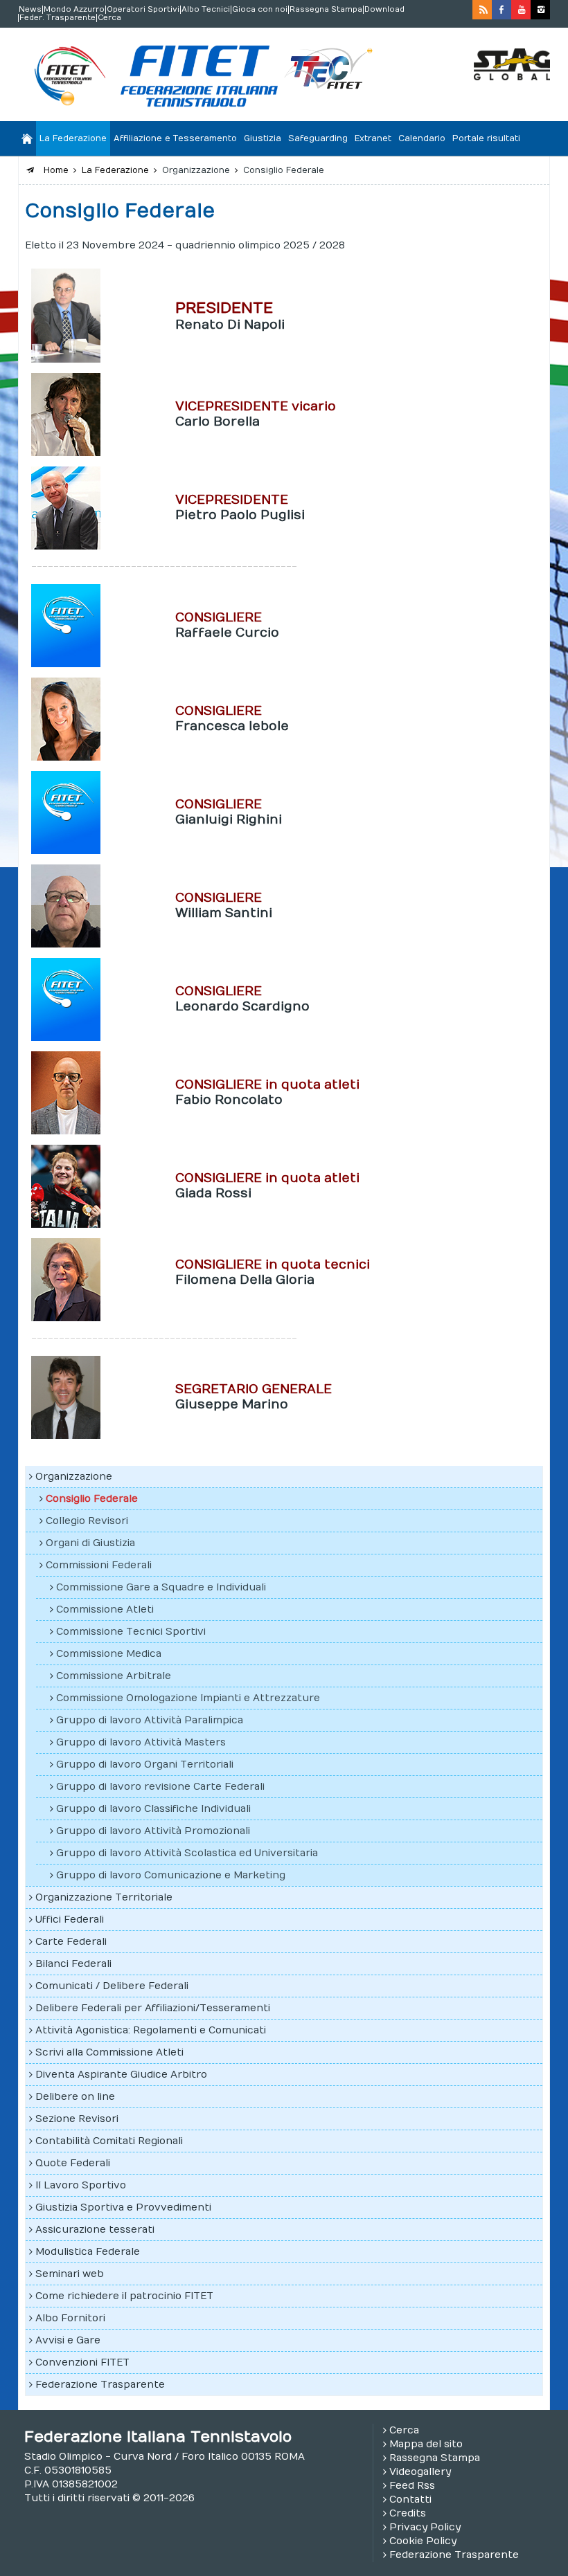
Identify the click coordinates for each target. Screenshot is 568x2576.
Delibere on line (75, 2097)
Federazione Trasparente (100, 2385)
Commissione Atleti (105, 1609)
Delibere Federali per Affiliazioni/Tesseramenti (153, 2008)
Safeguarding (318, 138)
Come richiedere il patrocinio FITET (124, 2296)
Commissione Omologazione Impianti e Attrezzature (188, 1698)
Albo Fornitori (70, 2318)
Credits (408, 2513)
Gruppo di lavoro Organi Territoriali (145, 1765)
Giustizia (263, 138)
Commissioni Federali (99, 1565)
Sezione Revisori (77, 2119)
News (30, 10)
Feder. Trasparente (57, 18)
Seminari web (70, 2274)
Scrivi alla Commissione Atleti (109, 2052)
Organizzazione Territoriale (104, 1897)
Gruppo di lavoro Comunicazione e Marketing (171, 1875)
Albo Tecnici (206, 10)
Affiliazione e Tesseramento (175, 138)
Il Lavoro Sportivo (81, 2185)
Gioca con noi (260, 10)
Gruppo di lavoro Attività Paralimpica (150, 1720)
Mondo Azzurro (74, 10)
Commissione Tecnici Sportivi (131, 1632)
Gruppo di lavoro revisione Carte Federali (160, 1787)
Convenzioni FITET (82, 2362)
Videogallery (420, 2472)
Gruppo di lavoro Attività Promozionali (153, 1831)
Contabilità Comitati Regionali (109, 2141)
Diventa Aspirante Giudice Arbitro (121, 2075)
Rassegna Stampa (326, 10)
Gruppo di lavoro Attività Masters (141, 1742)
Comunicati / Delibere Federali (112, 1986)
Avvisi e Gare (68, 2340)
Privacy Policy (425, 2527)
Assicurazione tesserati (95, 2230)
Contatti (410, 2500)
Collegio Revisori (87, 1521)
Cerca (109, 18)
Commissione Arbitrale (114, 1676)
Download (384, 10)
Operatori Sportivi (143, 10)
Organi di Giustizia (90, 1543)
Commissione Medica (109, 1654)
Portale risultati (486, 138)
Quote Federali (73, 2163)
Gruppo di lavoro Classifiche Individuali (153, 1809)
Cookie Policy (423, 2541)
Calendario (422, 138)
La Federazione (73, 138)
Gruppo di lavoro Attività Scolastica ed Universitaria (187, 1853)
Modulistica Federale (88, 2252)
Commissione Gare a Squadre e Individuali (161, 1587)
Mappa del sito (426, 2444)
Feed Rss (412, 2486)
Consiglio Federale (92, 1499)
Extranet (373, 138)
